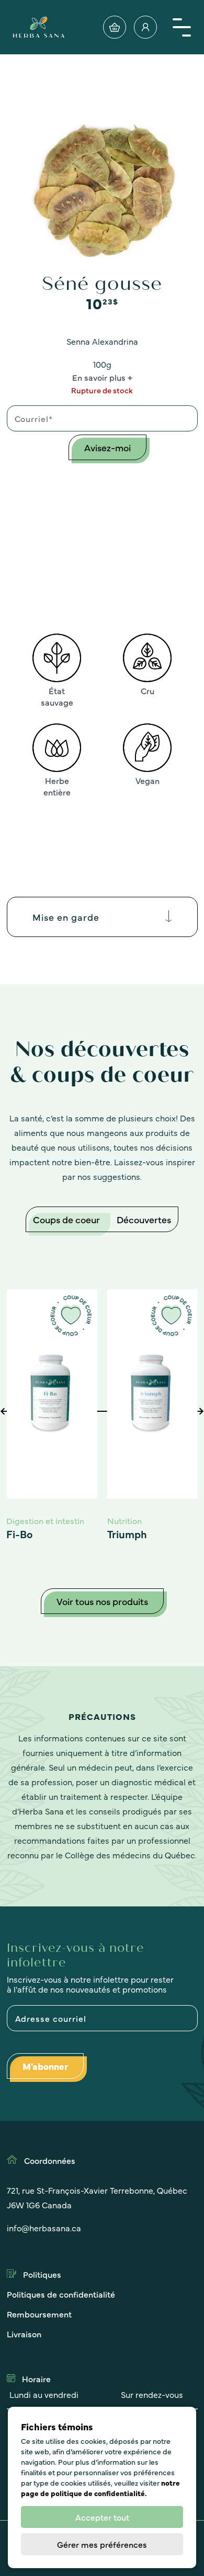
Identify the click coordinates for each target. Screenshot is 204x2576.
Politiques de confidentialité (61, 2294)
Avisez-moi (107, 447)
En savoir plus (99, 377)
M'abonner (45, 2066)
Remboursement (39, 2314)
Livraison (24, 2334)
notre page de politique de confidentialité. (100, 2488)
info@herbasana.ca (44, 2228)
